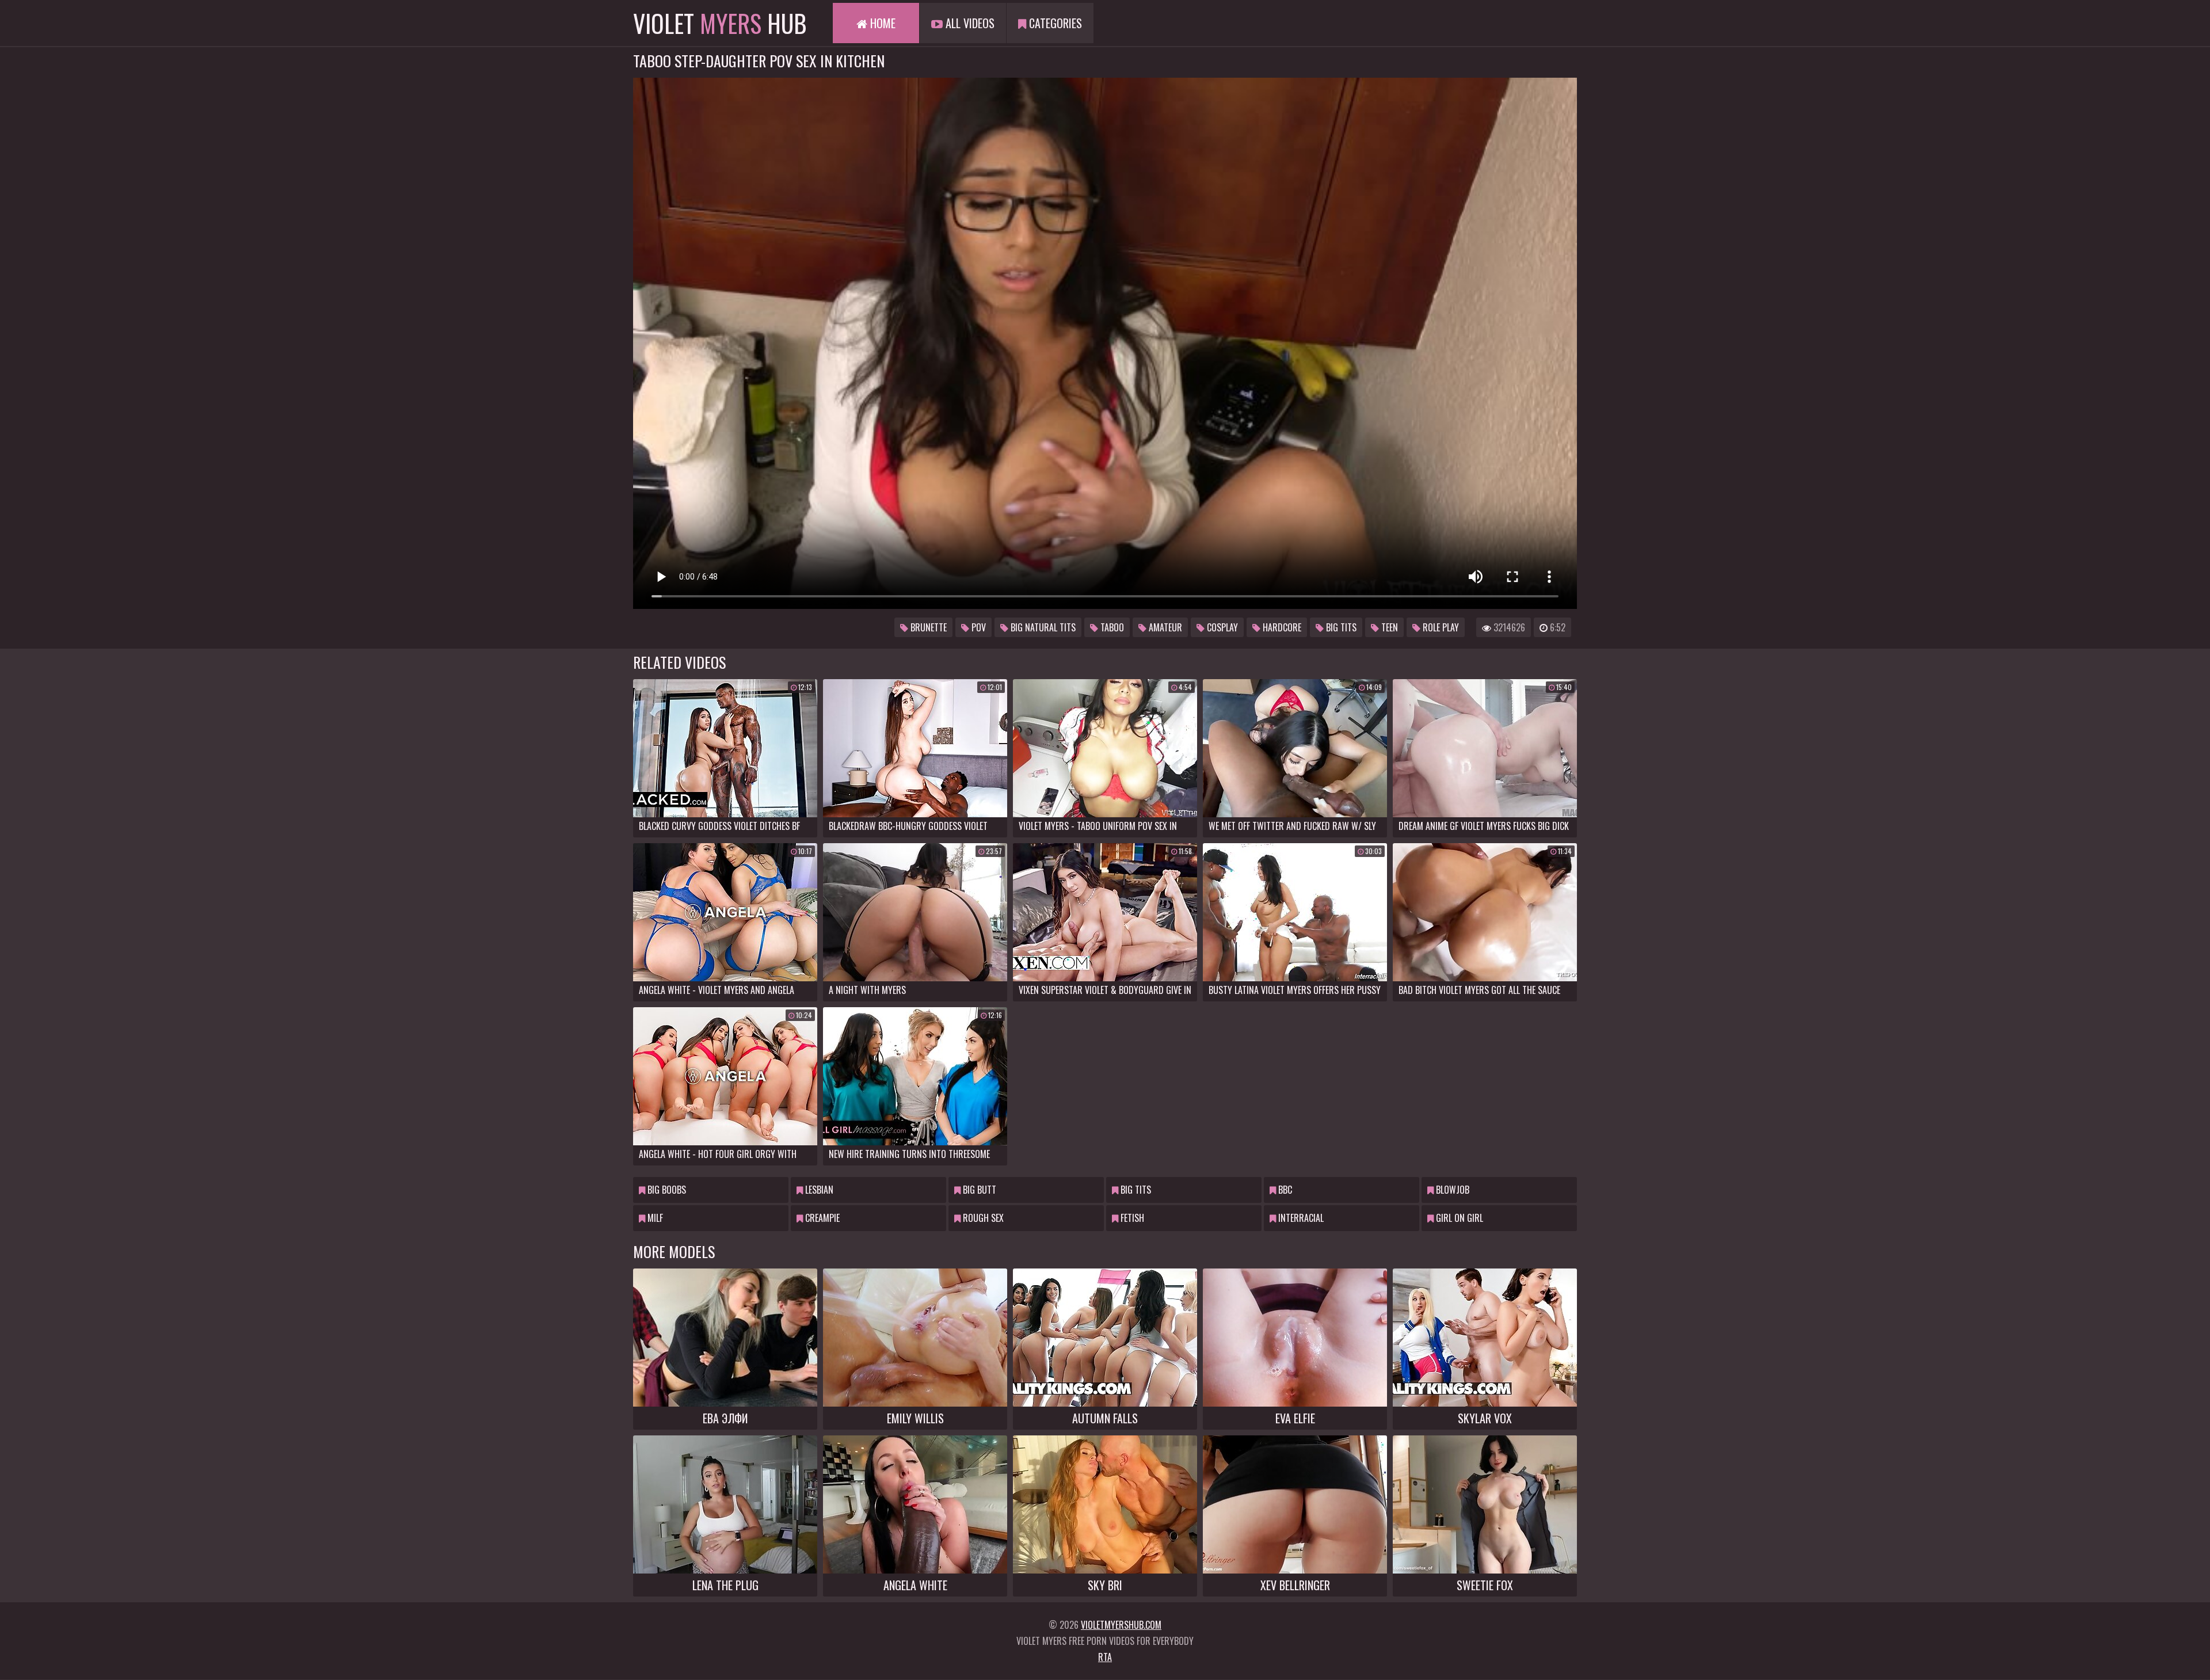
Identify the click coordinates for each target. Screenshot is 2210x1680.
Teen (1388, 627)
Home (881, 23)
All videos (969, 23)
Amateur (1164, 627)
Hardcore (1281, 627)
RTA (1105, 1657)
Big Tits (1340, 627)
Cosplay (1221, 627)
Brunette (927, 627)
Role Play (1440, 627)
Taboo (1111, 627)
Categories (1054, 23)
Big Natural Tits (1042, 627)
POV (978, 627)
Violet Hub (720, 23)
